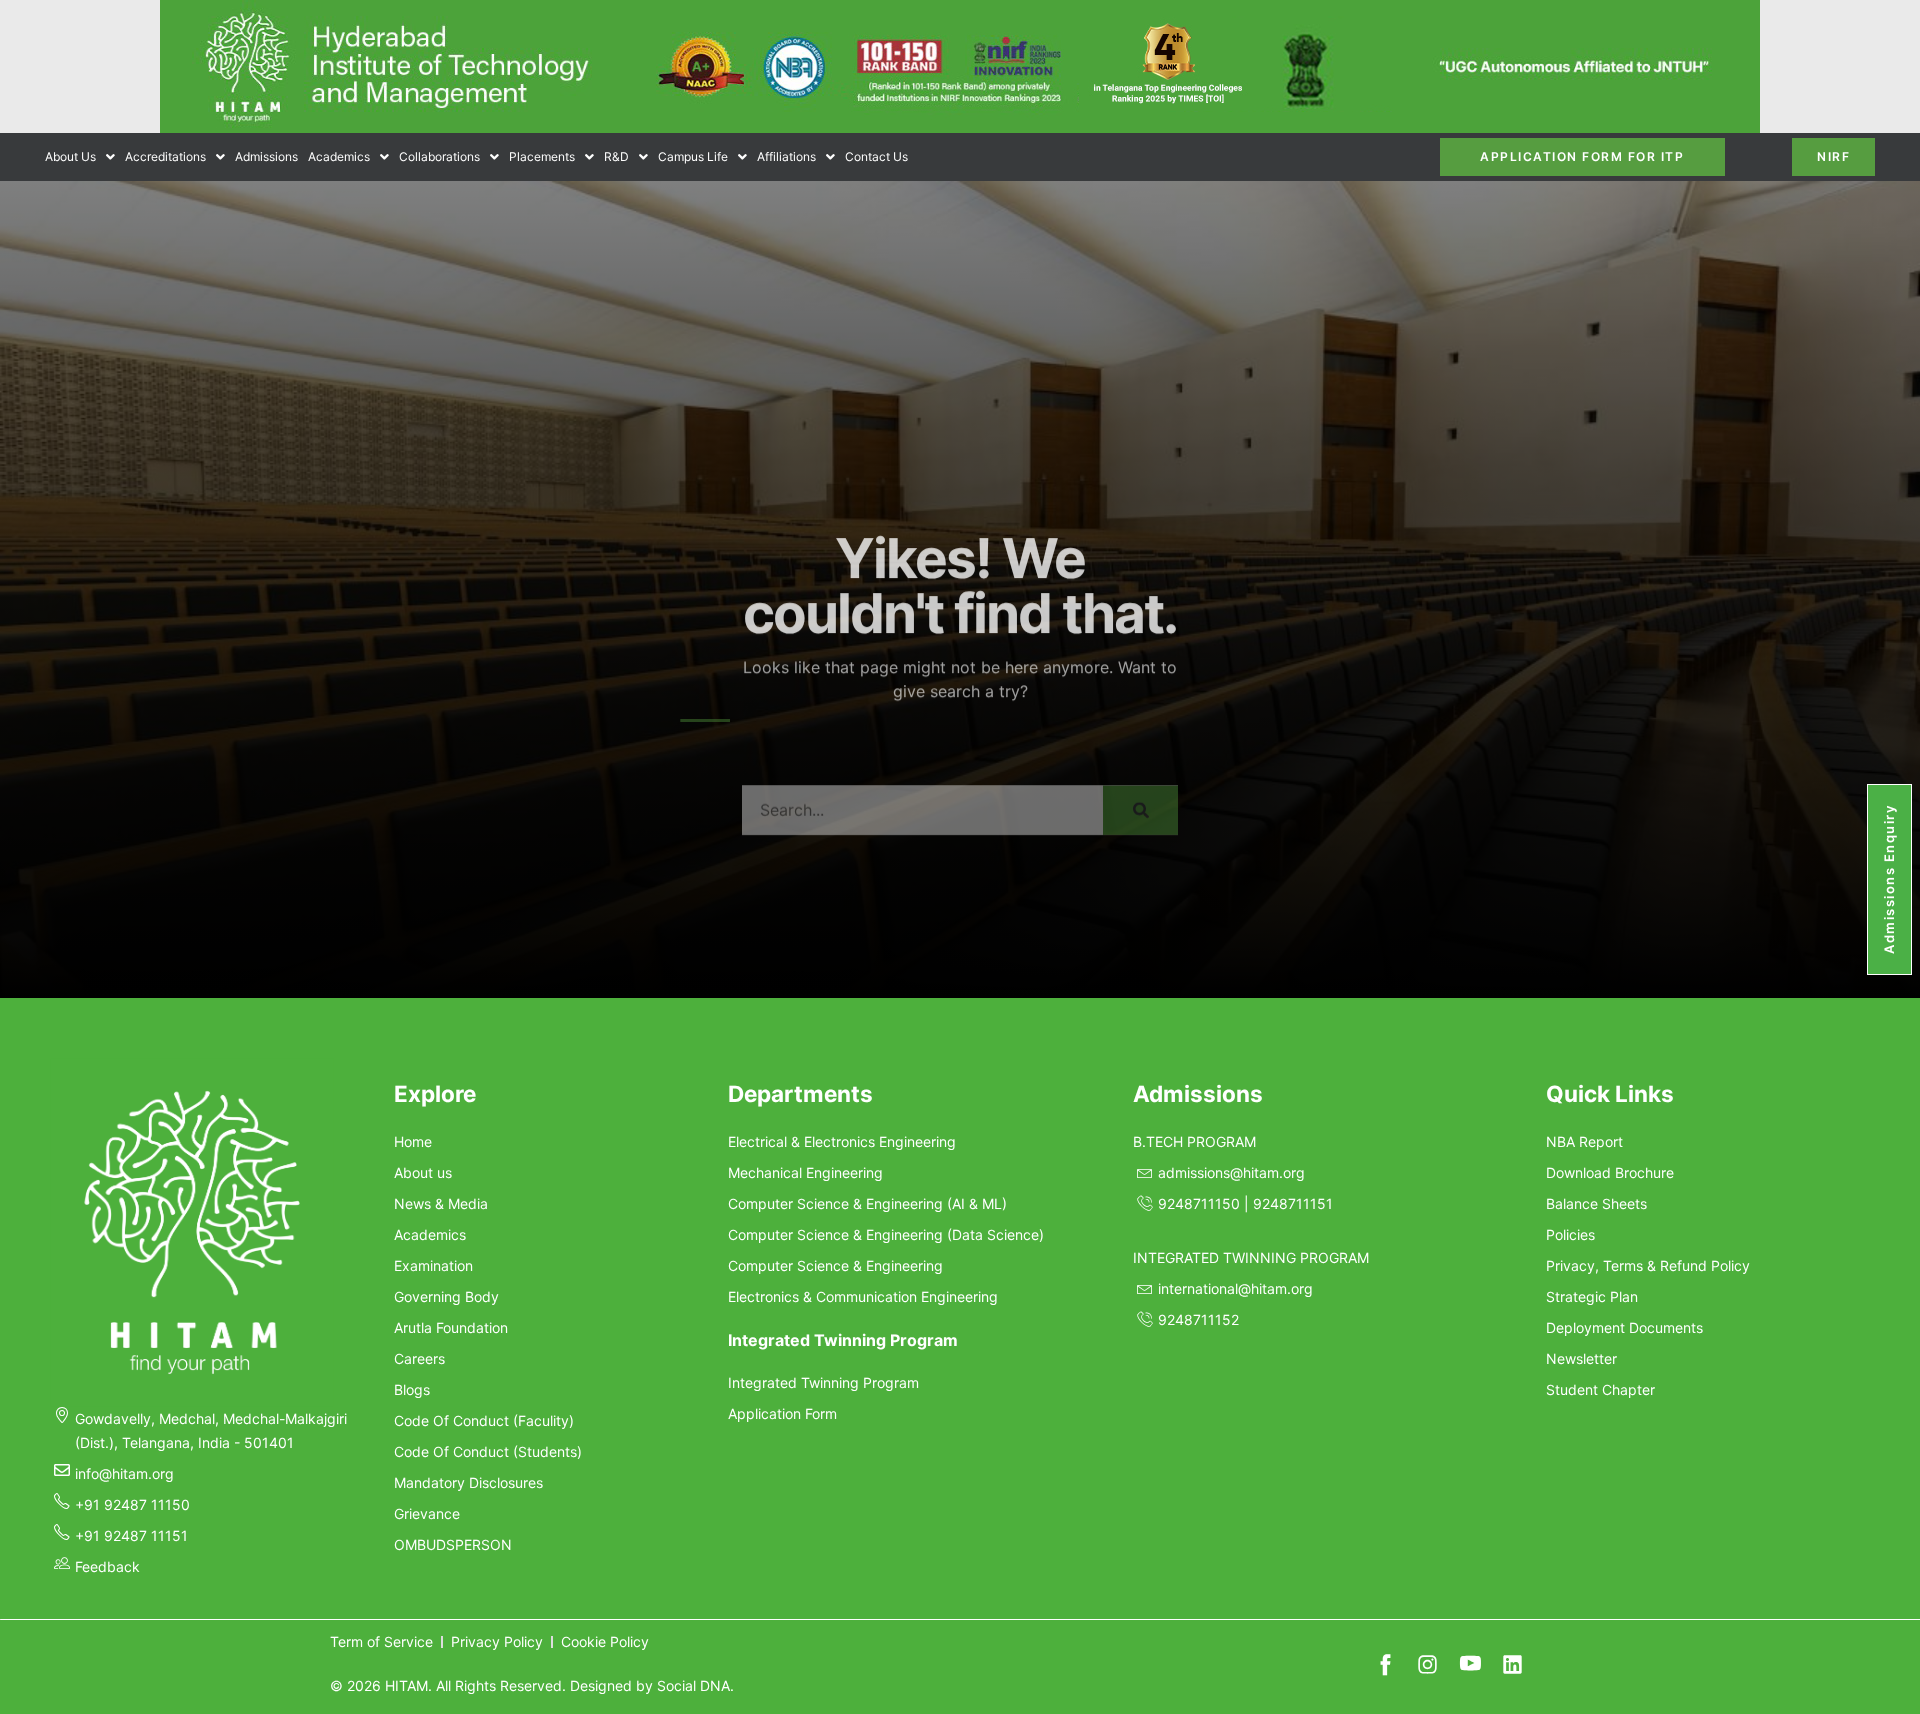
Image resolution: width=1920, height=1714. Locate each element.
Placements (542, 156)
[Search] (1140, 781)
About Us (70, 156)
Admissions (266, 156)
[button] (80, 157)
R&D (616, 156)
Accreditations (165, 156)
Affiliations (786, 156)
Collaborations (439, 156)
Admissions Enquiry (1889, 879)
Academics (339, 156)
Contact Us (876, 156)
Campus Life (693, 156)
